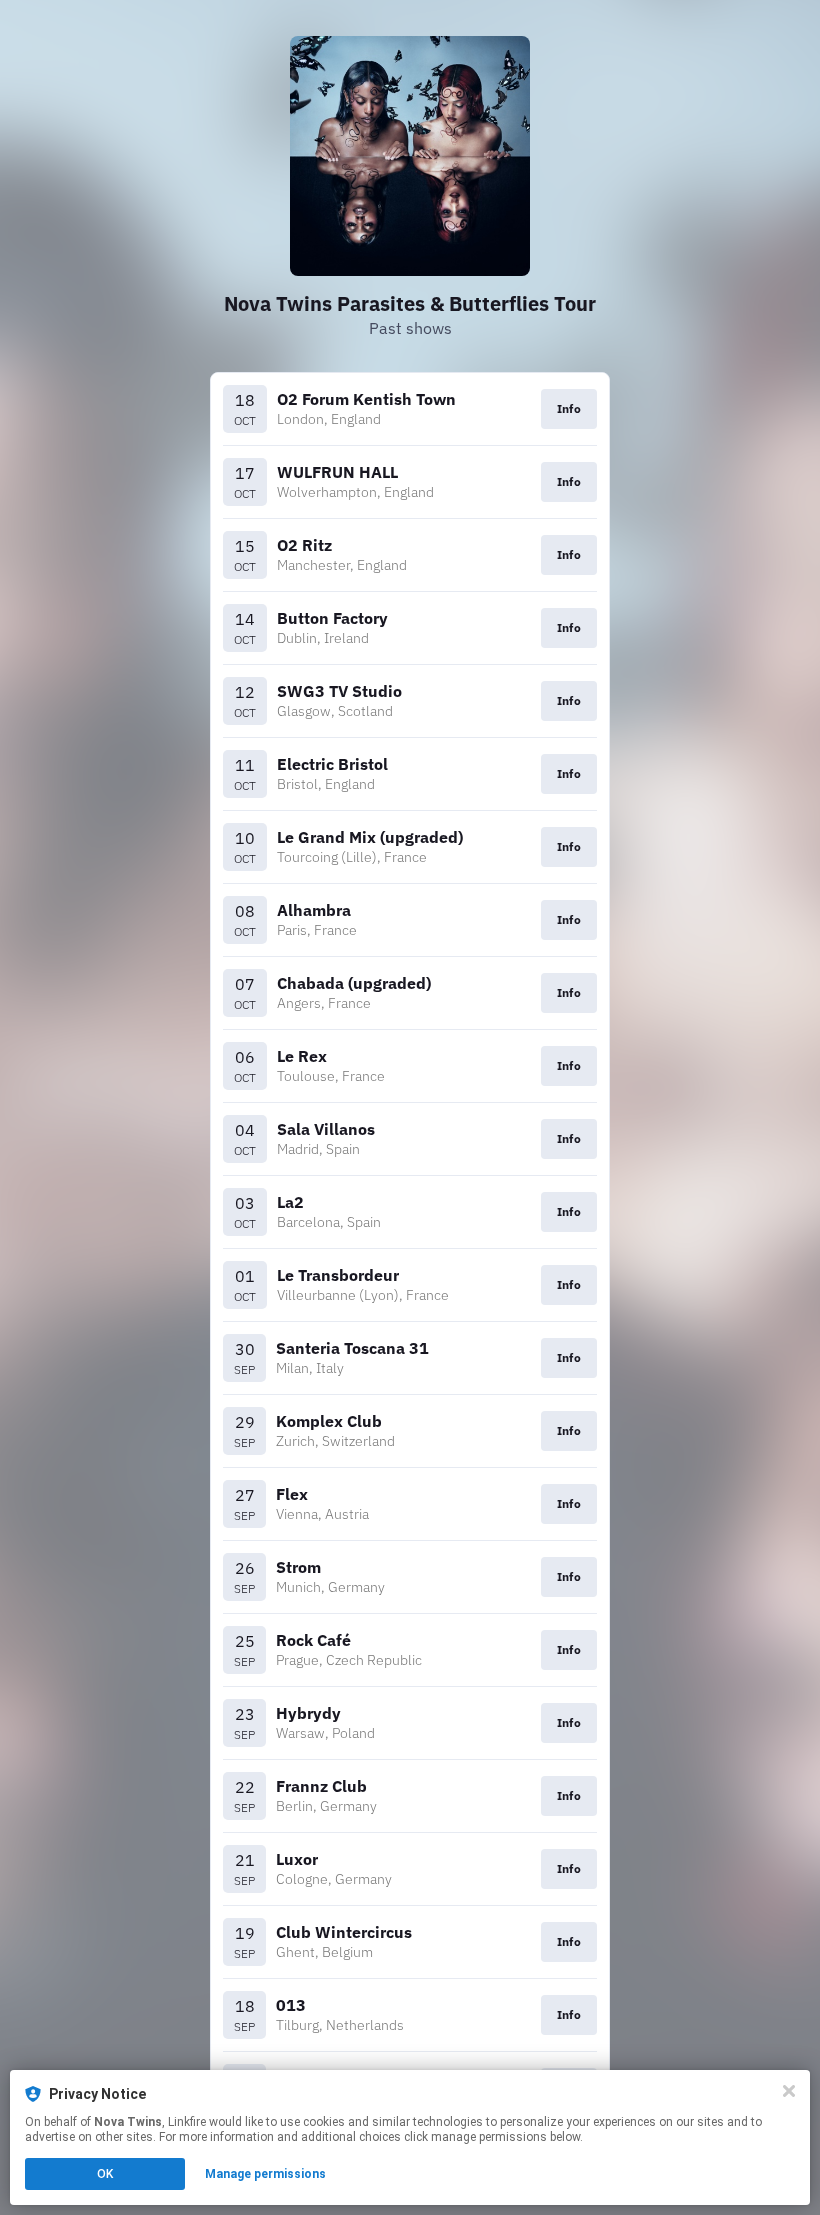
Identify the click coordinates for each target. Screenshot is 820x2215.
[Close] (789, 2091)
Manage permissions (265, 2174)
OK (105, 2174)
